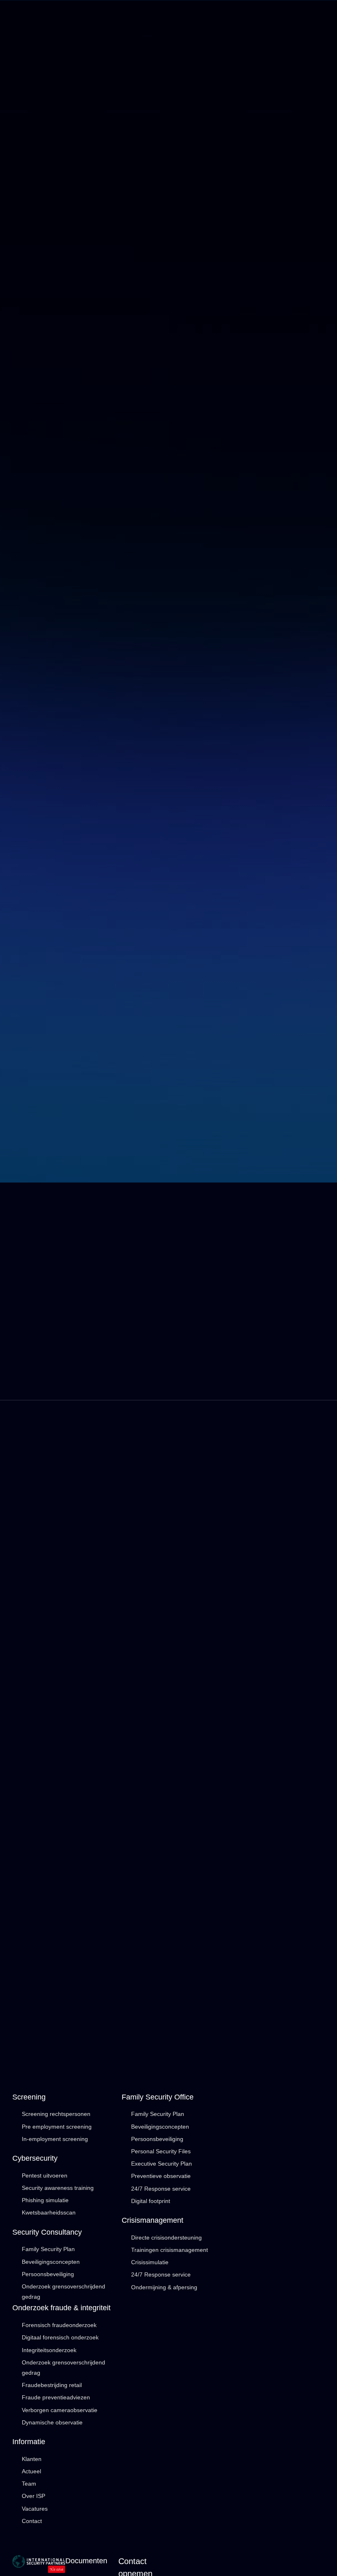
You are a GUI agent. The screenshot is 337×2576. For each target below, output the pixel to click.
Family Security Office (158, 2097)
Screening (29, 2097)
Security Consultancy (47, 2232)
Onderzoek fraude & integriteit (61, 2308)
